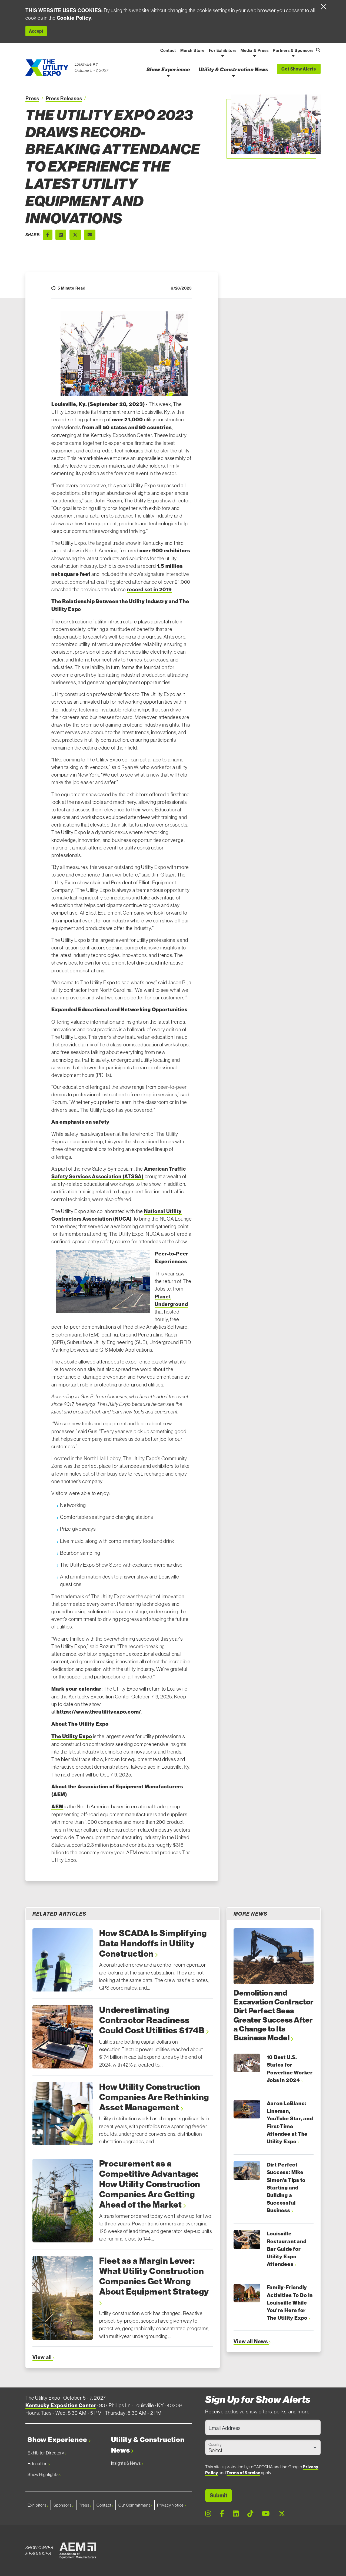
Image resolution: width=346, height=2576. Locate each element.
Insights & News (126, 2463)
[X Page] (282, 2514)
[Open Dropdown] (223, 56)
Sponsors (63, 2505)
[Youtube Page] (266, 2514)
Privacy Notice (171, 2505)
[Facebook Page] (222, 2514)
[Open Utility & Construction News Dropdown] (233, 76)
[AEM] (78, 2551)
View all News (251, 2341)
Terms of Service (243, 2473)
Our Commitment (135, 2505)
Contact (104, 2505)
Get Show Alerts (299, 69)
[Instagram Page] (208, 2514)
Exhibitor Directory (46, 2453)
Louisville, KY (86, 64)
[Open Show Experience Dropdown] (168, 76)
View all (43, 2357)
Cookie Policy (74, 18)
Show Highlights (43, 2474)
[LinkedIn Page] (236, 2514)
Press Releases (64, 98)
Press (32, 98)
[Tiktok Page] (250, 2514)
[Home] (47, 68)
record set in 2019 (149, 589)
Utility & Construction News (148, 2445)
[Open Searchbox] (318, 50)
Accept (36, 31)
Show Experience (58, 2440)
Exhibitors (37, 2505)
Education (38, 2464)
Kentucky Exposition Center (61, 2405)
